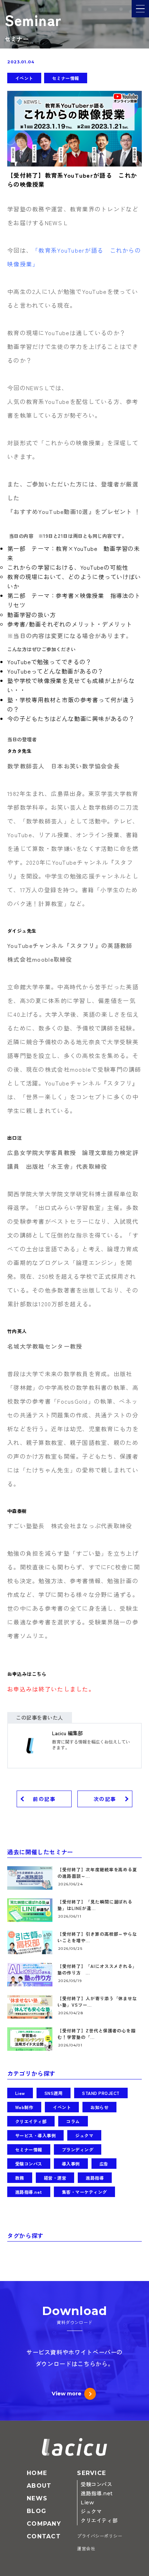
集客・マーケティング (84, 2192)
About (39, 2486)
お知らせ (99, 2107)
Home (37, 2473)
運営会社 (86, 2549)
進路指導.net (29, 2192)
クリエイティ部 (31, 2121)
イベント (24, 78)
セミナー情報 (66, 78)
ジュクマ (84, 2135)
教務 (20, 2178)
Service (91, 2473)
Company (44, 2524)
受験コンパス (29, 2164)
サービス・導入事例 (35, 2135)
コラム (73, 2121)
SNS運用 (54, 2093)
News (37, 2498)
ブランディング (78, 2149)
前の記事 (44, 1799)
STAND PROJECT (101, 2093)
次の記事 (105, 1799)
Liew (20, 2093)
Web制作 (24, 2107)
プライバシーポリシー (100, 2536)
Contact (44, 2536)
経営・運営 (55, 2178)
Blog (37, 2511)
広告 (104, 2164)
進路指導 (95, 2178)
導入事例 (71, 2164)
